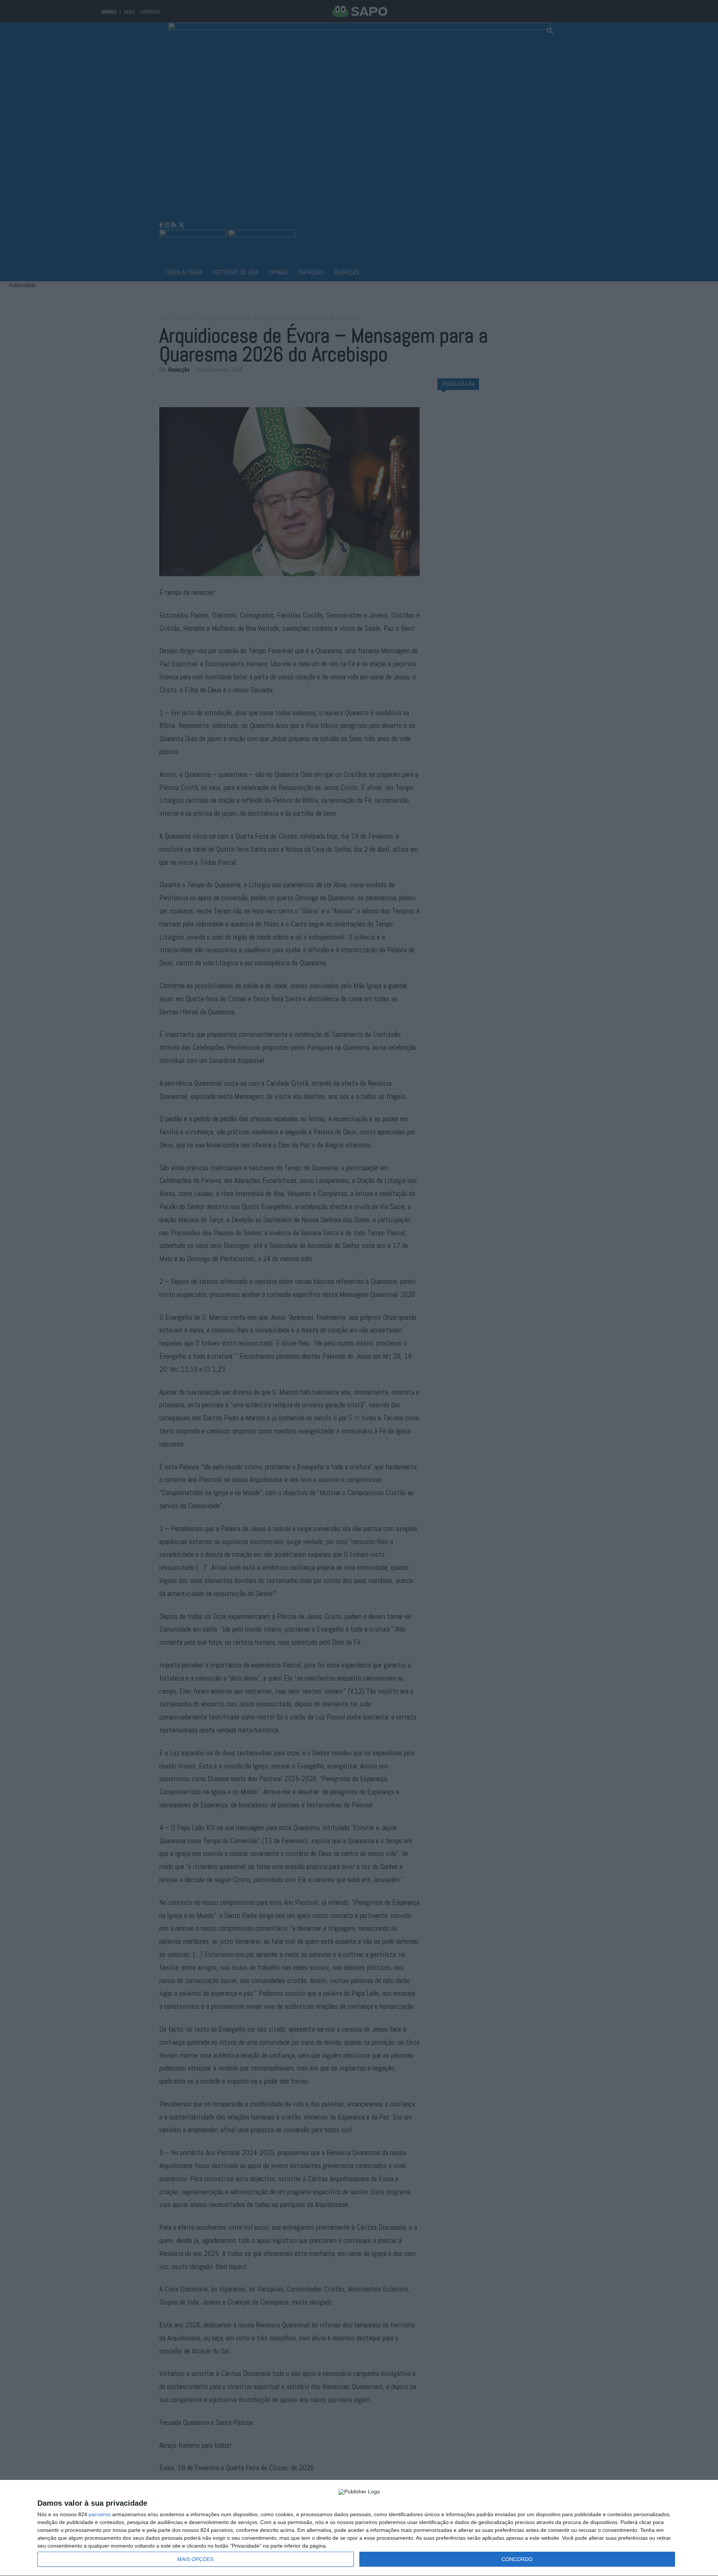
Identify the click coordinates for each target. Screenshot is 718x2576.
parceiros (100, 2514)
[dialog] (359, 2528)
